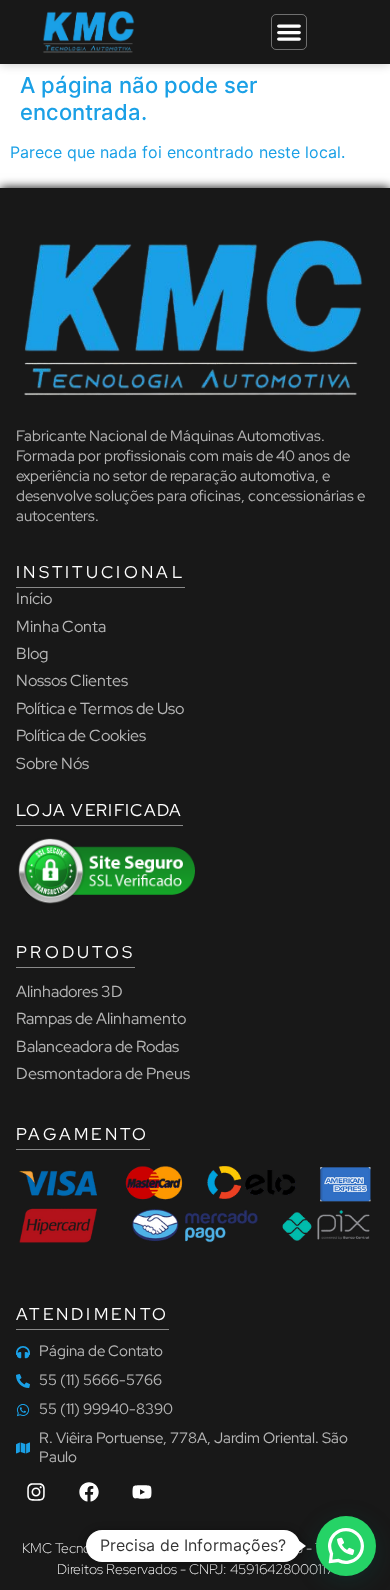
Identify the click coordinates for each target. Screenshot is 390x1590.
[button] (346, 1546)
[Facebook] (89, 1492)
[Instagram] (36, 1492)
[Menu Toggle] (289, 32)
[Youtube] (142, 1492)
